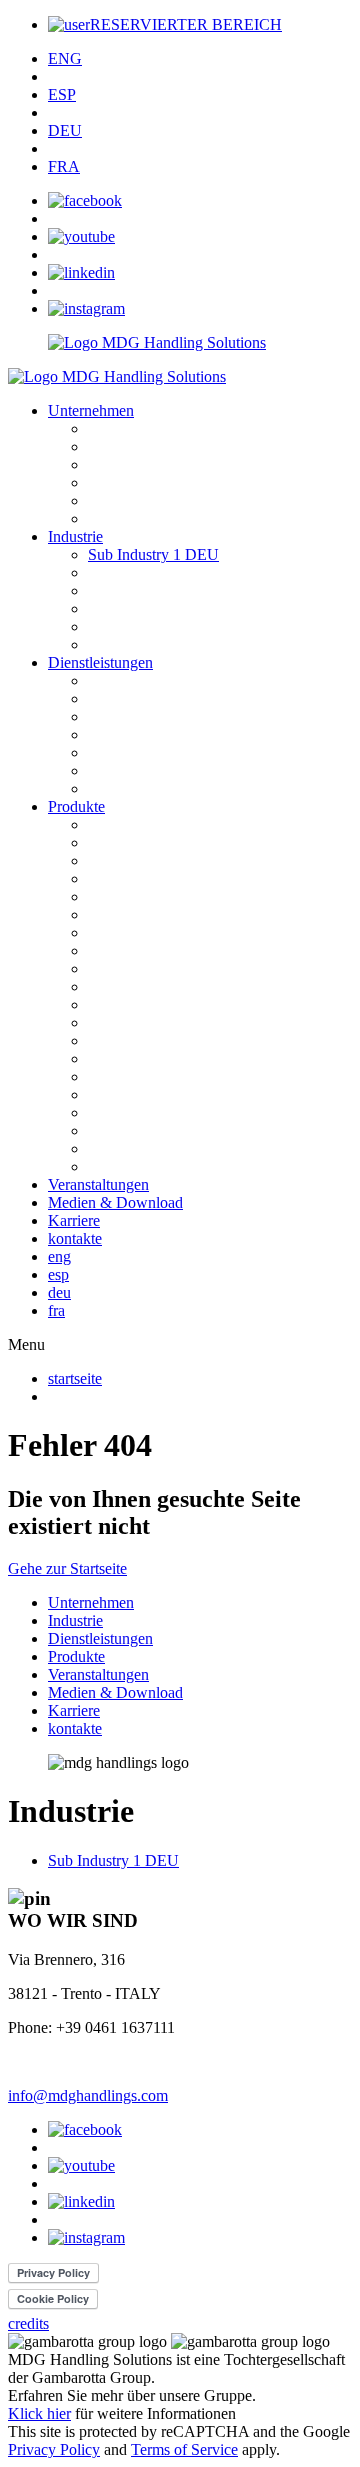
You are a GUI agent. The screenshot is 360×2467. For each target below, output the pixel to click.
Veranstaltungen (98, 1184)
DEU (65, 130)
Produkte (76, 806)
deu (59, 1292)
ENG (65, 58)
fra (56, 1310)
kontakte (75, 1238)
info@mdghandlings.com (88, 2095)
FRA (64, 166)
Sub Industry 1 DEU (153, 554)
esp (58, 1274)
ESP (62, 94)
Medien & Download (115, 1202)
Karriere (74, 1220)
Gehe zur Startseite (67, 1568)
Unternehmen (91, 410)
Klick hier (39, 2413)
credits (28, 2323)
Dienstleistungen (100, 662)
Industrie (75, 536)
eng (59, 1256)
